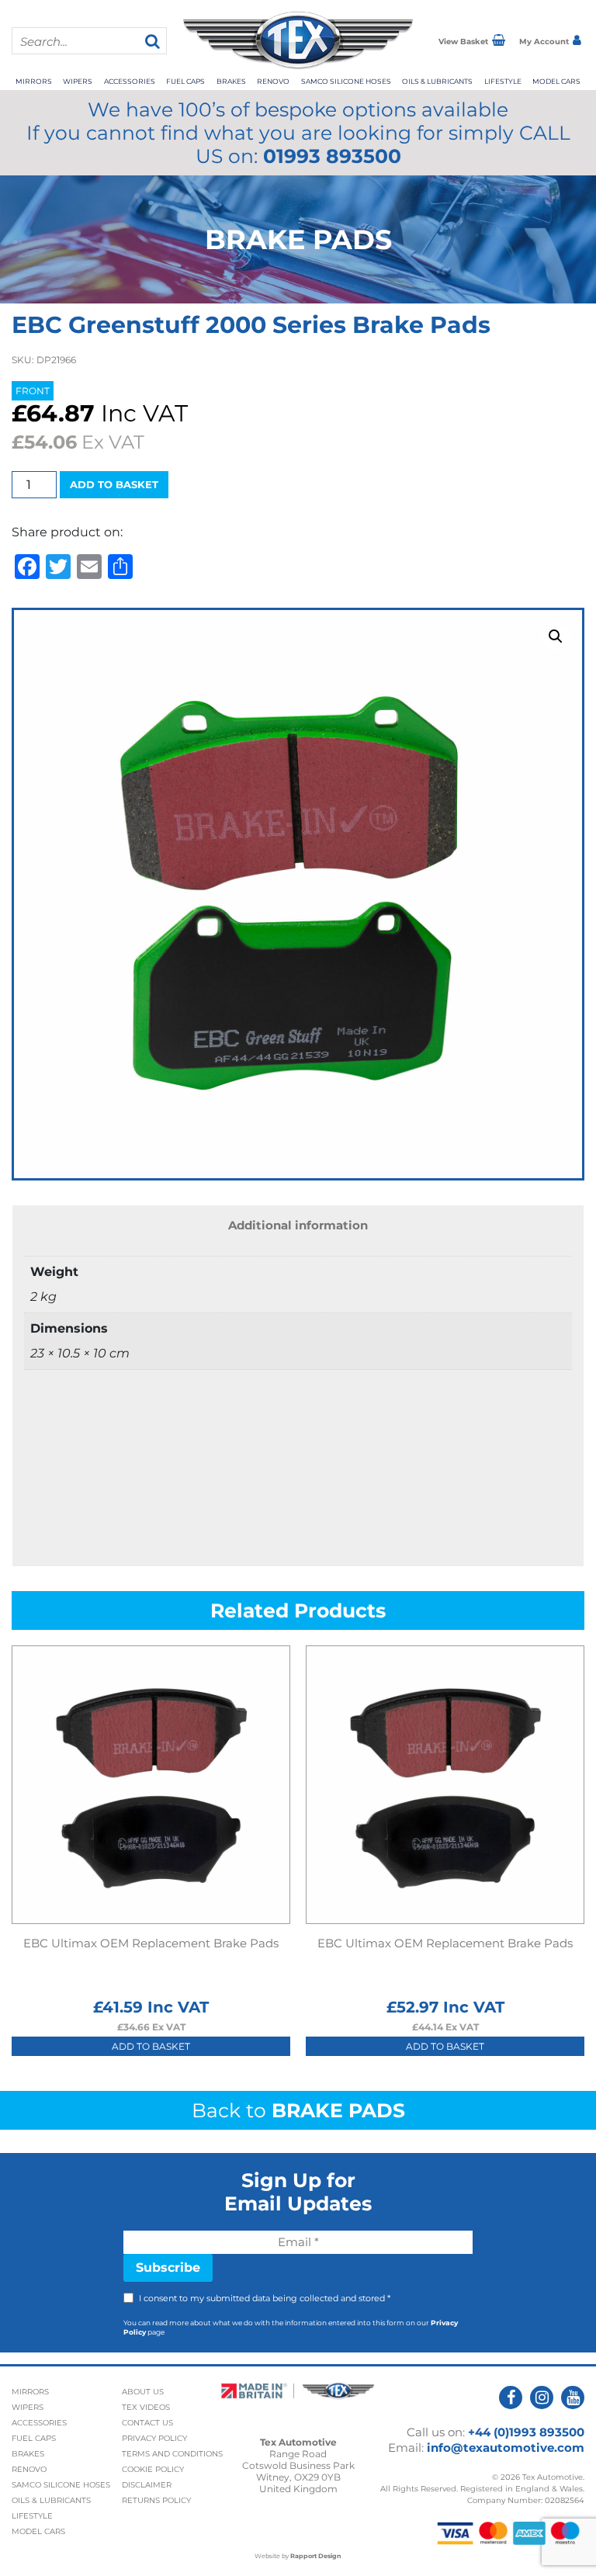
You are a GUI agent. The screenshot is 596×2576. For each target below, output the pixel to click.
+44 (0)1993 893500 (526, 2432)
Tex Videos (146, 2407)
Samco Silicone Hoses (346, 81)
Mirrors (34, 81)
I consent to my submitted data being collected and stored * (265, 2298)
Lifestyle (503, 81)
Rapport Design (316, 2556)
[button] (556, 636)
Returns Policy (156, 2500)
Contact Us (147, 2423)
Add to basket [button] (151, 2046)
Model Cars (556, 81)
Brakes (231, 81)
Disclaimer (147, 2485)
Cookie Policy (153, 2469)
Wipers (78, 81)
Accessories (130, 81)
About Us (143, 2392)
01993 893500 (332, 156)
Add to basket (114, 484)
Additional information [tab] (298, 1225)
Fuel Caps (185, 81)
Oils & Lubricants (437, 81)
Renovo (273, 81)
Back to (298, 2110)
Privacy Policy (154, 2438)
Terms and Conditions (172, 2454)
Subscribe (168, 2267)
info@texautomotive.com (506, 2448)
